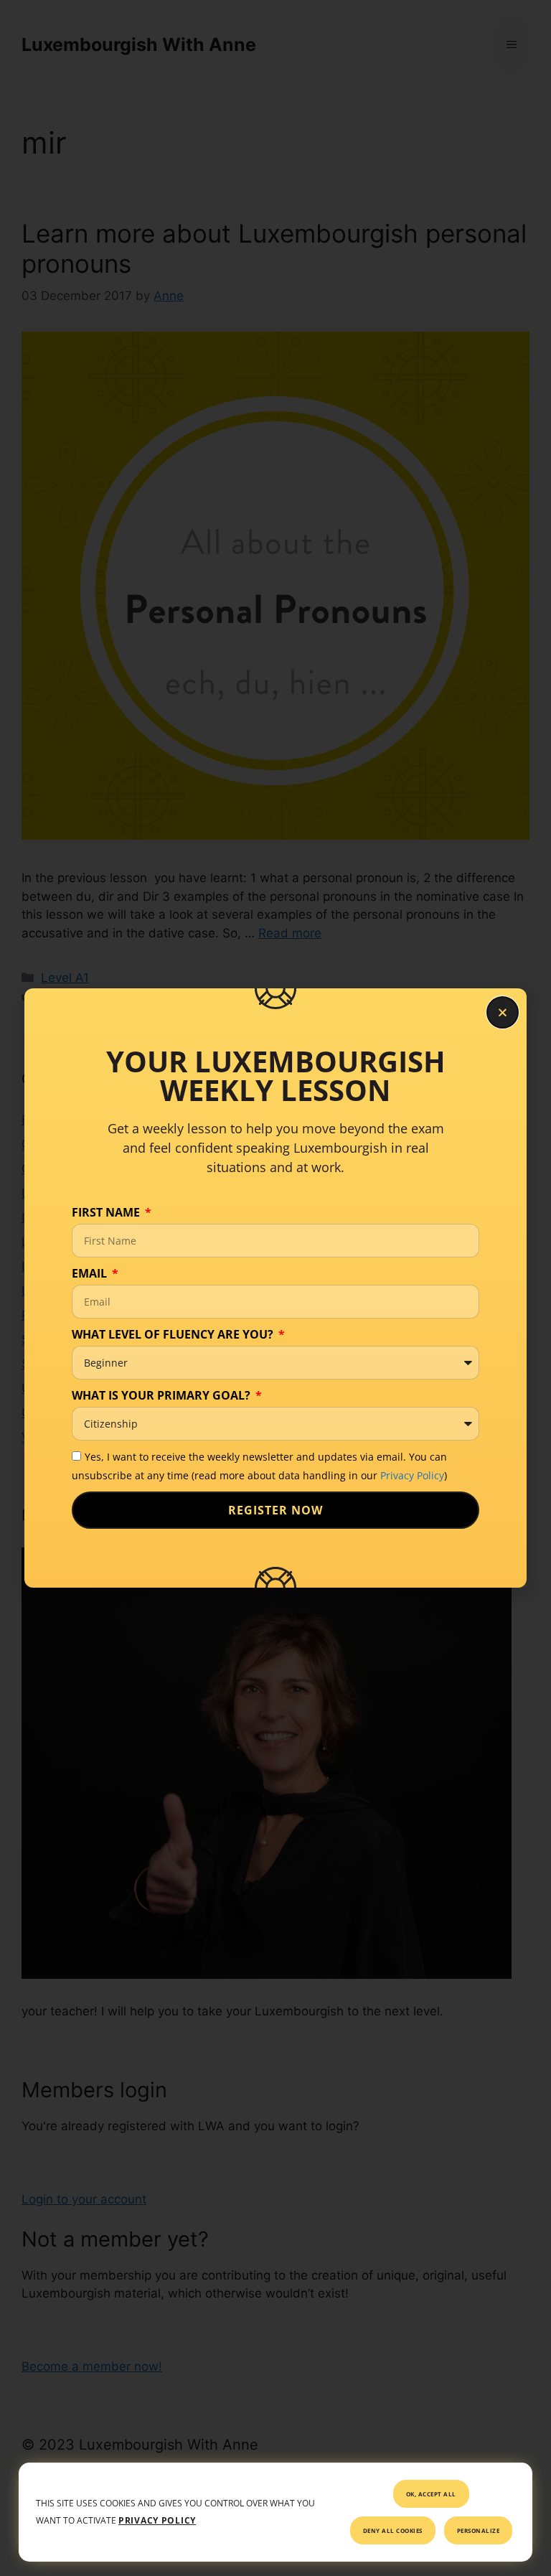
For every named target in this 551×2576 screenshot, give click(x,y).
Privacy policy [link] (157, 2520)
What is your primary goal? (163, 1395)
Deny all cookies (393, 2530)
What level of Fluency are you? (174, 1334)
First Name (107, 1212)
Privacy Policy (412, 1475)
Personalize (479, 2530)
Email (91, 1273)
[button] (503, 1012)
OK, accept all (431, 2494)
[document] (275, 1288)
